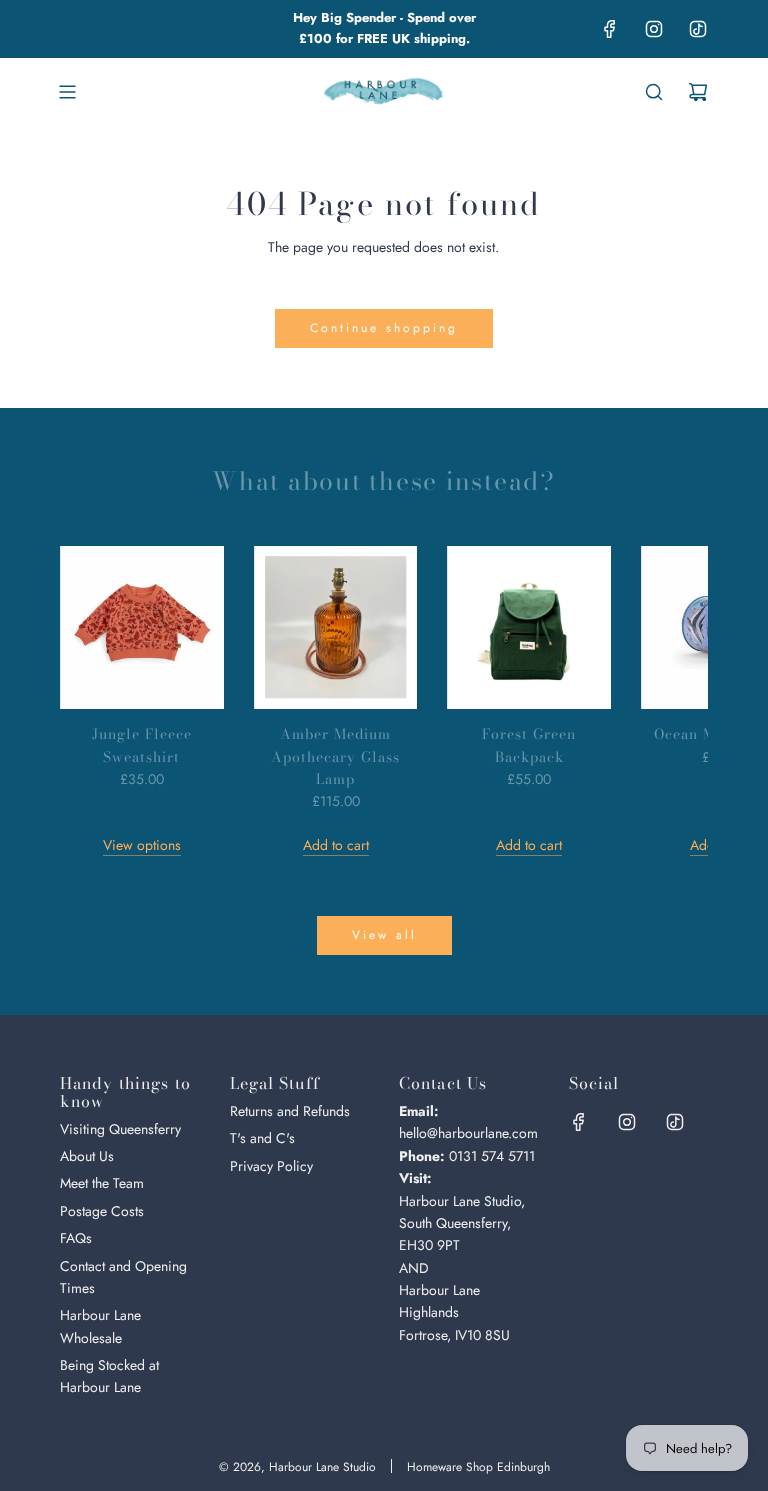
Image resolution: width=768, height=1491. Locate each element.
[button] (97, 701)
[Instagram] (654, 29)
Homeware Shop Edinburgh (478, 1467)
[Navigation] (67, 92)
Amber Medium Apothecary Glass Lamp (335, 756)
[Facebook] (610, 29)
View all (384, 935)
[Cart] (698, 92)
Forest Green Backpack (529, 745)
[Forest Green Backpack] (529, 628)
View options (142, 845)
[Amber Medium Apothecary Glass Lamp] (336, 628)
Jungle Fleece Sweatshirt (142, 745)
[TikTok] (698, 29)
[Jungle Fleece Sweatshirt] (142, 628)
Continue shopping (384, 328)
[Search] (654, 92)
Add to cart (336, 845)
